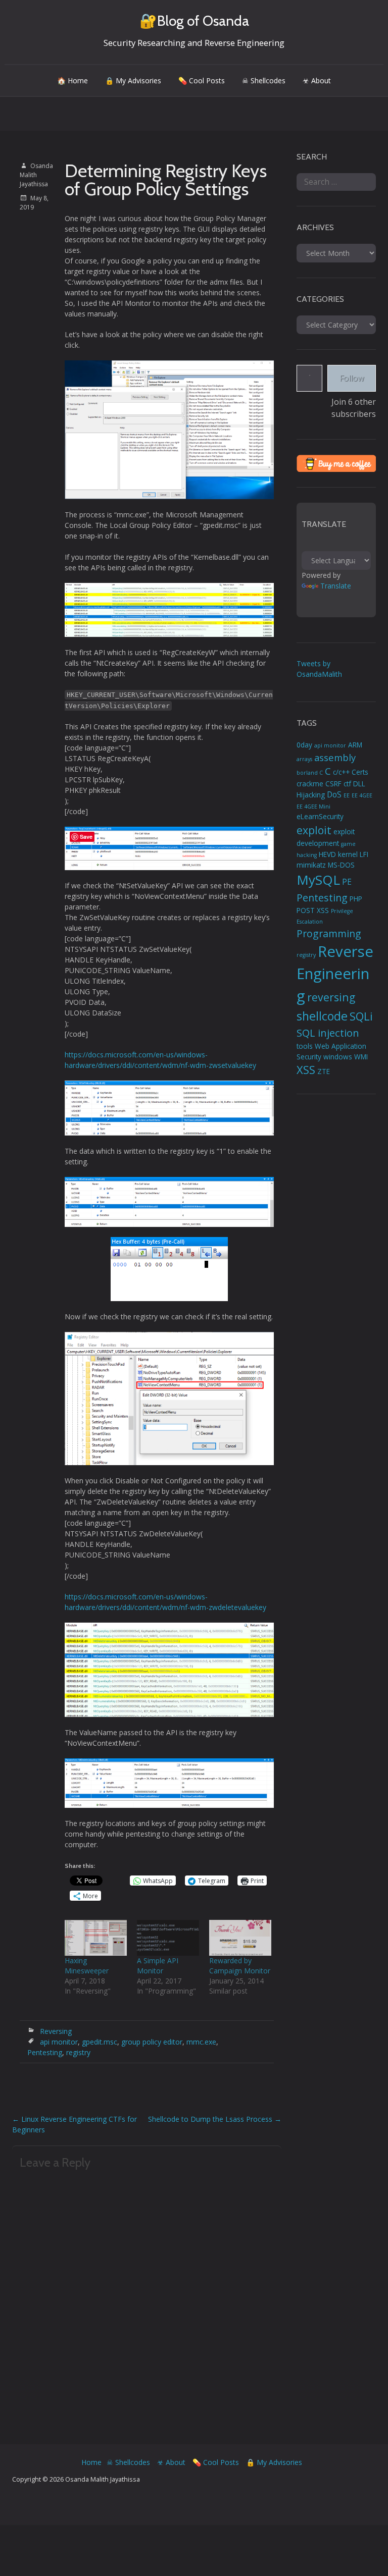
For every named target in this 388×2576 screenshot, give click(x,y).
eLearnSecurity (320, 817)
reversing (331, 997)
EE (347, 795)
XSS (306, 1070)
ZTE (324, 1071)
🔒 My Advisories (133, 80)
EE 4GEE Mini (313, 807)
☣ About (317, 80)
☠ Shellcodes (264, 80)
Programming (329, 933)
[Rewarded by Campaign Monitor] (240, 1938)
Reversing (56, 2031)
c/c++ (341, 772)
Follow (352, 378)
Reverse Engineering (335, 974)
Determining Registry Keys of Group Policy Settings (166, 180)
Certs (360, 772)
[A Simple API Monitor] (168, 1938)
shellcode (322, 1016)
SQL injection (328, 1033)
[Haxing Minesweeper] (96, 1938)
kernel (348, 854)
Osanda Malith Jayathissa (36, 175)
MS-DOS (341, 865)
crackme (310, 784)
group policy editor (152, 2042)
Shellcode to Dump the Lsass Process (215, 2119)
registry (78, 2052)
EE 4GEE (362, 795)
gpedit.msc (100, 2042)
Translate (336, 586)
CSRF (333, 784)
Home (91, 2462)
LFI (364, 854)
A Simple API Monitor (158, 1966)
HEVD (327, 854)
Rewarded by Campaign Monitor (240, 1966)
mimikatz (311, 865)
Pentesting (45, 2052)
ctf (347, 784)
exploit (314, 830)
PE (347, 882)
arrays (304, 759)
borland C (310, 773)
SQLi (361, 1016)
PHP (356, 899)
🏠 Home (72, 80)
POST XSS (313, 910)
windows (338, 1057)
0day (304, 745)
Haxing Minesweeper (87, 1966)
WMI (361, 1057)
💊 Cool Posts (202, 80)
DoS (334, 794)
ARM (355, 745)
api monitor (59, 2042)
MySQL (318, 880)
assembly (335, 757)
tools (305, 1046)
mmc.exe (201, 2042)
